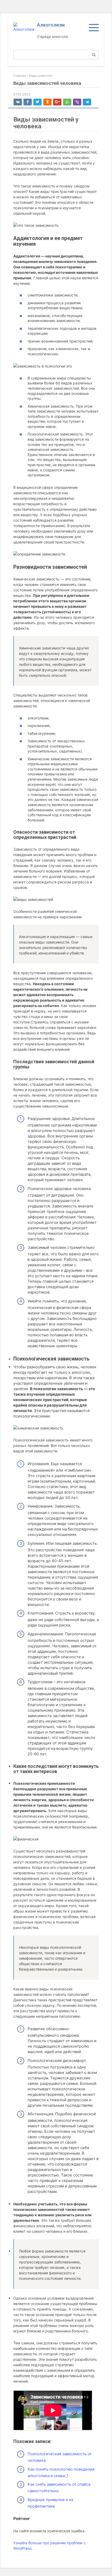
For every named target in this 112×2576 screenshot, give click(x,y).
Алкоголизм (51, 25)
